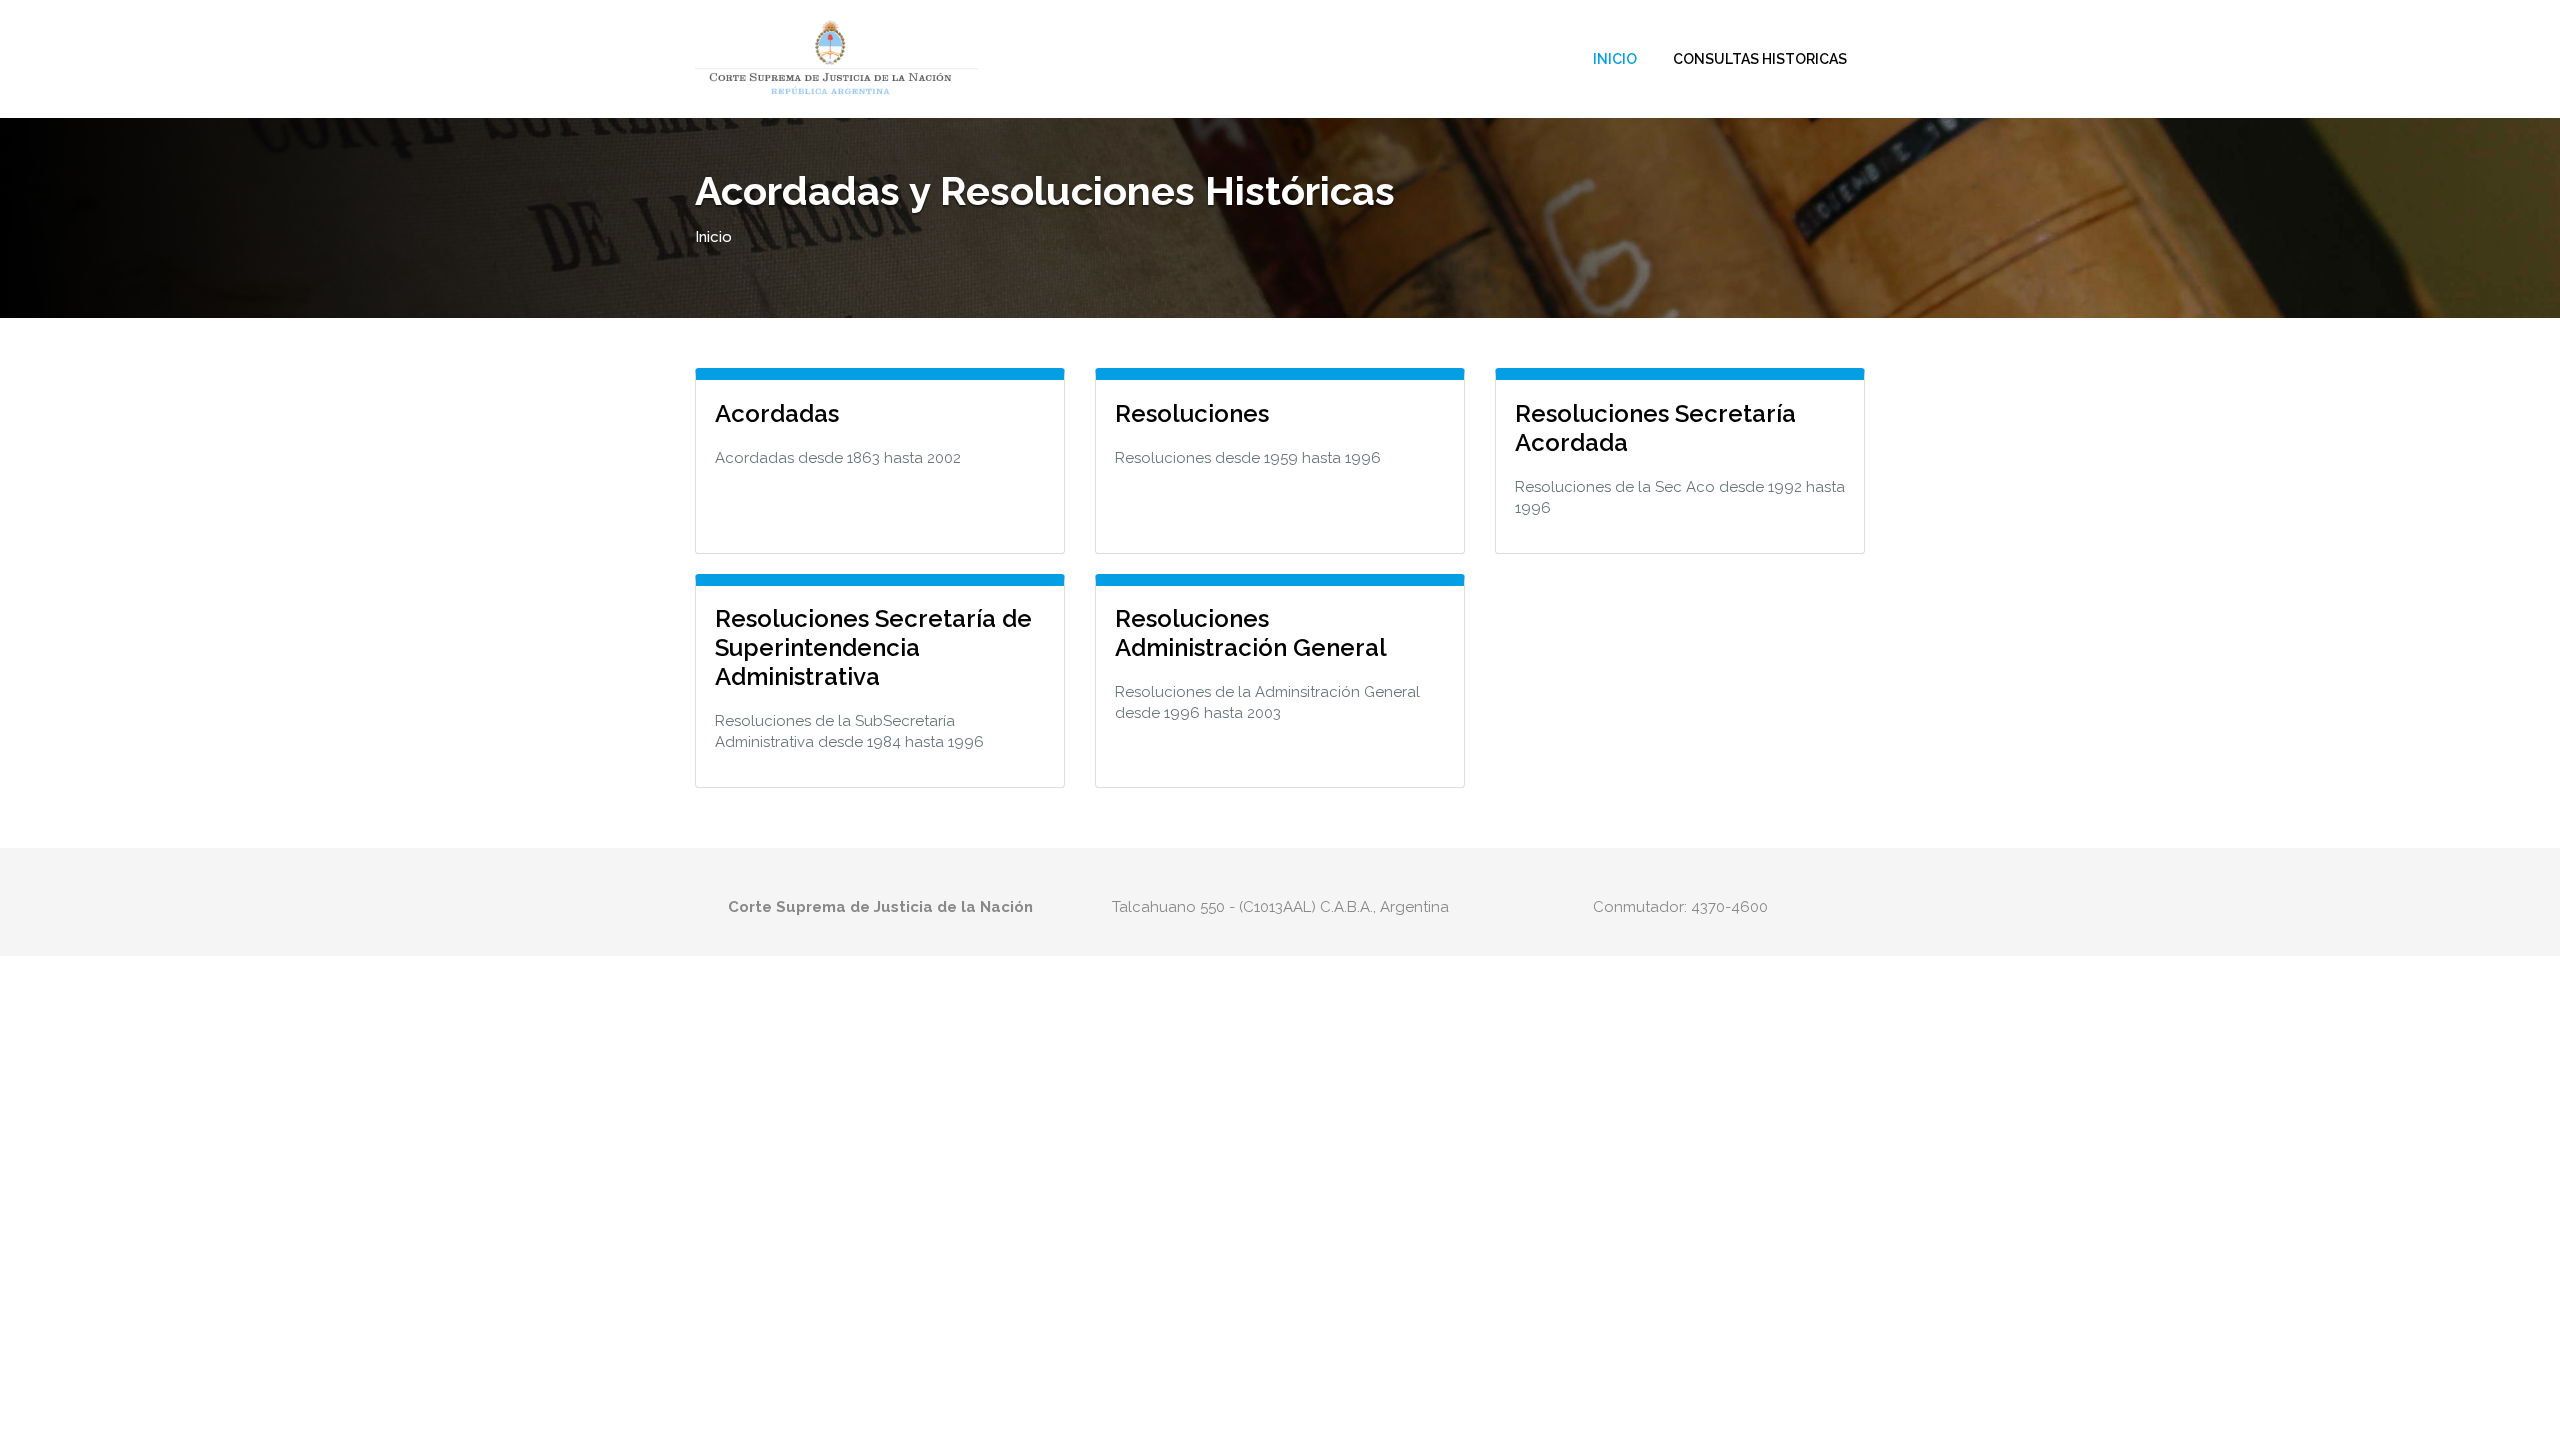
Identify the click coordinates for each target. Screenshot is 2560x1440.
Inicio (1615, 59)
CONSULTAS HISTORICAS (1760, 59)
